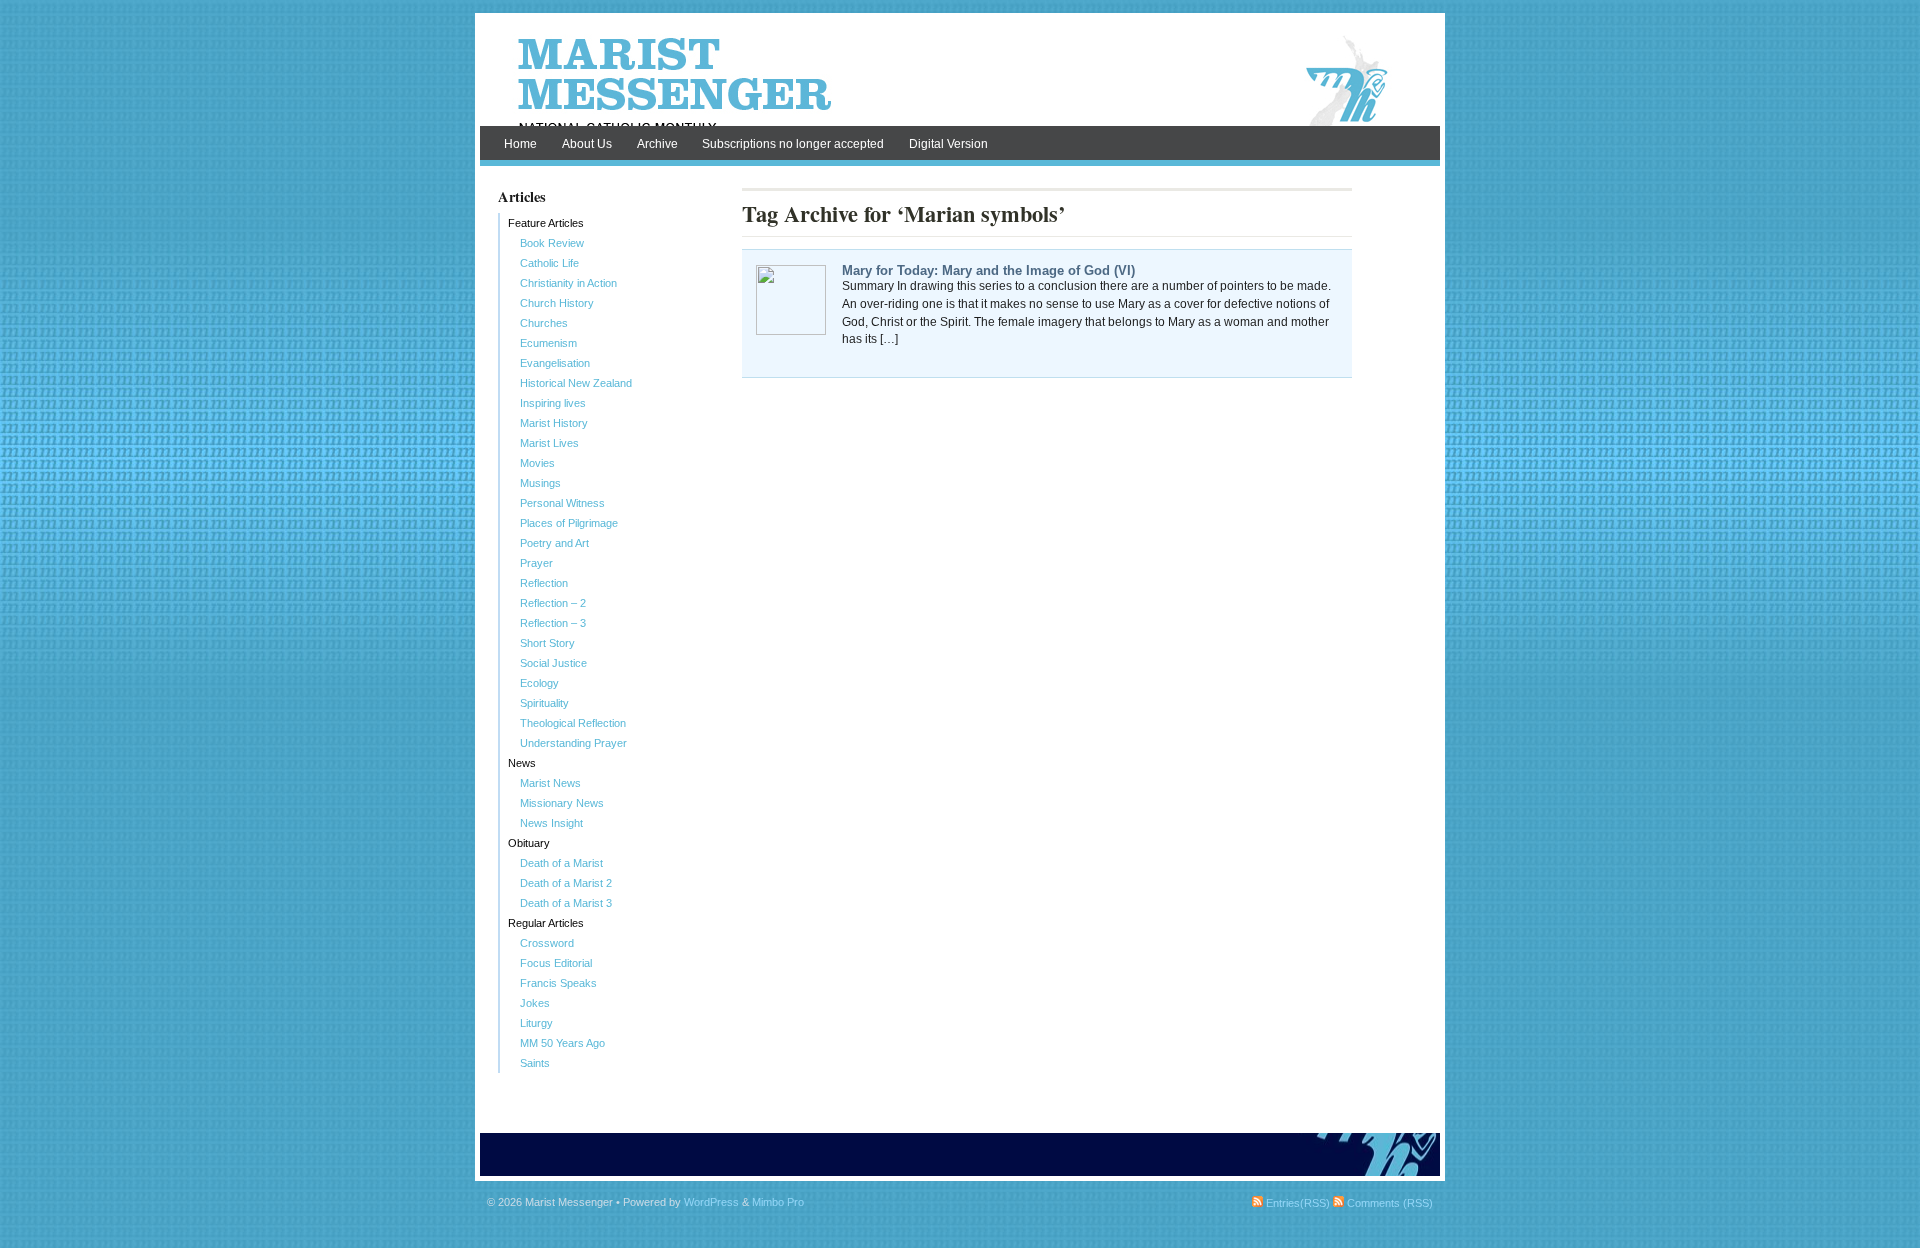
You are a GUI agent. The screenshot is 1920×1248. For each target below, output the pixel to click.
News (522, 763)
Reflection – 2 (553, 603)
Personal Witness (562, 503)
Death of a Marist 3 (566, 903)
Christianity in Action (568, 283)
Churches (544, 323)
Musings (540, 483)
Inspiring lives (553, 403)
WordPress (711, 1202)
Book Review (552, 243)
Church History (557, 303)
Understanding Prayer (573, 743)
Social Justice (553, 663)
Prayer (536, 563)
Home (520, 144)
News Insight (551, 823)
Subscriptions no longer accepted (793, 144)
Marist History (554, 423)
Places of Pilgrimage (569, 523)
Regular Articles (546, 923)
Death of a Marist (561, 863)
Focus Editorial (556, 963)
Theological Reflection (573, 723)
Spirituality (544, 703)
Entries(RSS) (1296, 1203)
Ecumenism (548, 343)
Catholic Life (549, 263)
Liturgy (536, 1023)
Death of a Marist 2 (566, 883)
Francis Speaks (558, 983)
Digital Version (948, 144)
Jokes (535, 1003)
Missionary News (562, 803)
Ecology (539, 683)
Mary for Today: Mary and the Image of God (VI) (988, 270)
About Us (587, 144)
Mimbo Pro (778, 1202)
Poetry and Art (554, 543)
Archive (657, 144)
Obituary (529, 843)
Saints (535, 1063)
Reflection (544, 583)
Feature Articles (546, 223)
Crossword (547, 943)
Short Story (547, 643)
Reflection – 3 (553, 623)
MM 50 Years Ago (562, 1043)
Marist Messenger (960, 82)
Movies (537, 463)
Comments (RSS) (1388, 1203)
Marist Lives (549, 443)
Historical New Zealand (576, 383)
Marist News (550, 783)
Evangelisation (555, 363)
